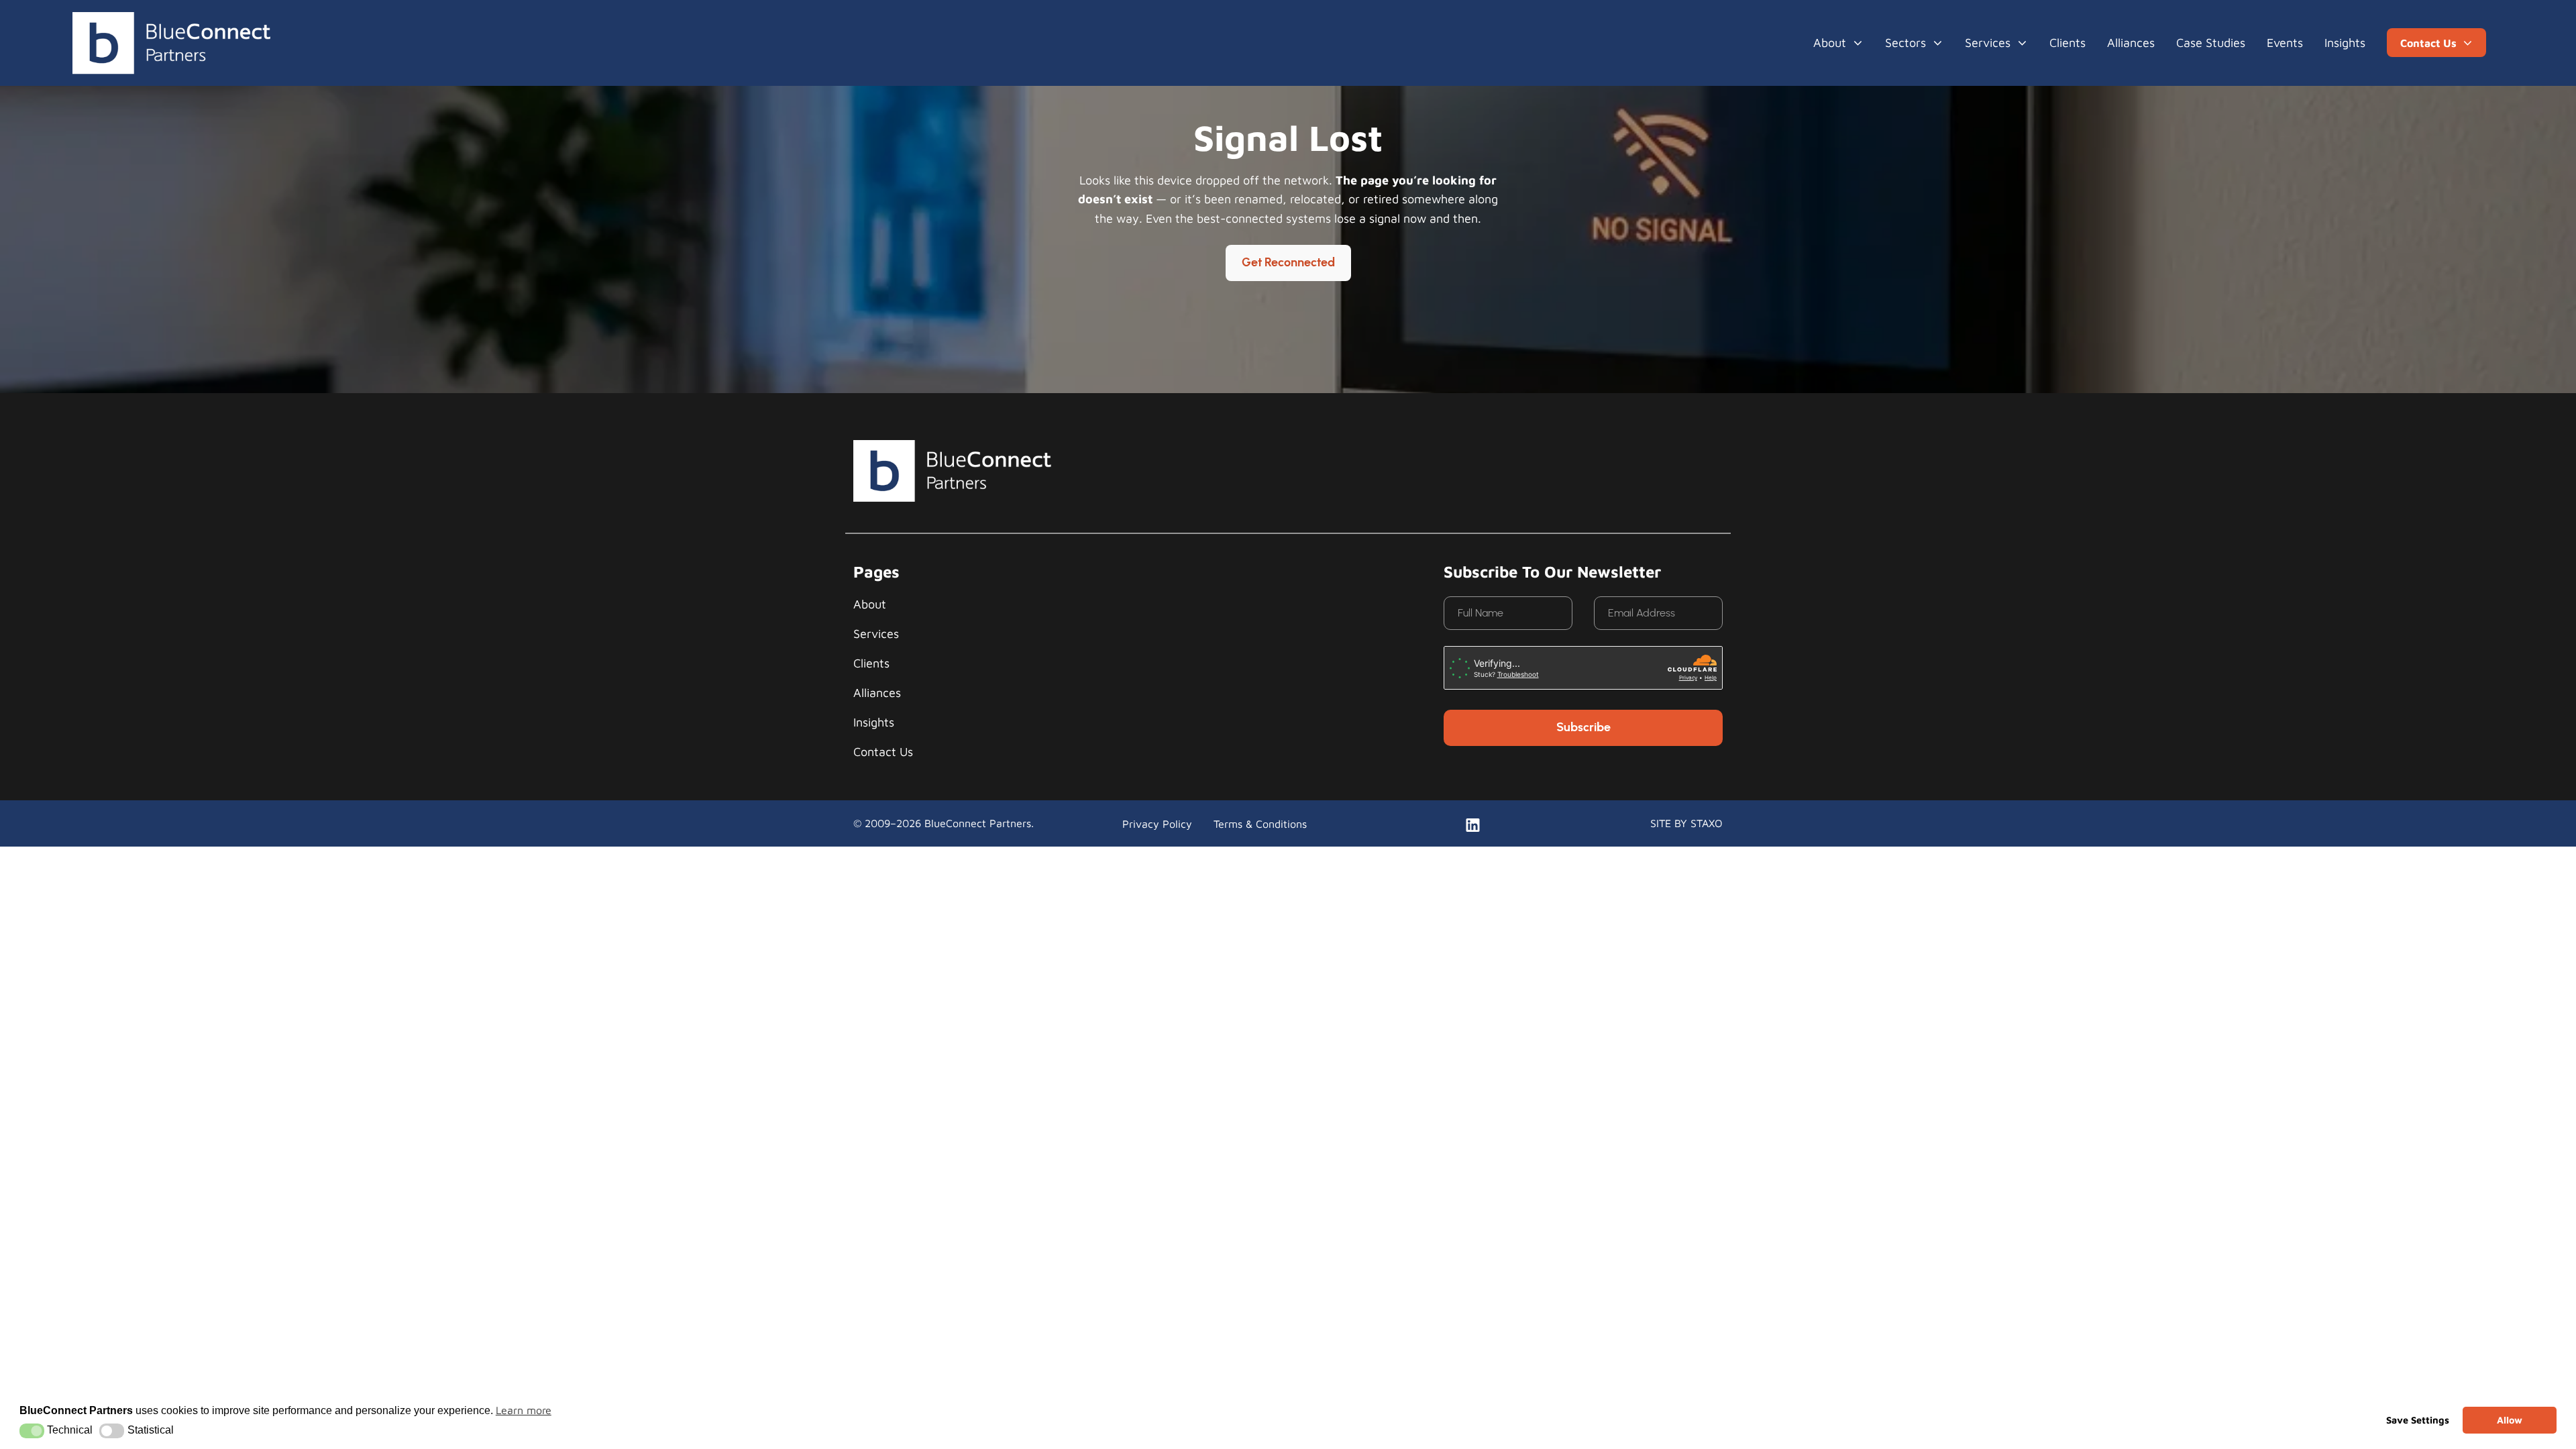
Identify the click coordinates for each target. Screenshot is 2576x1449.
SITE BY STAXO (1686, 823)
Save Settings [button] (2418, 1420)
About (1830, 43)
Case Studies (2211, 43)
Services (1988, 43)
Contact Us (883, 752)
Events (2285, 43)
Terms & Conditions (1260, 824)
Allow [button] (2510, 1420)
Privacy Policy (1157, 824)
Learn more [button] (524, 1410)
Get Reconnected (1288, 263)
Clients (2068, 43)
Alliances (2131, 43)
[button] (32, 1431)
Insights (2345, 43)
